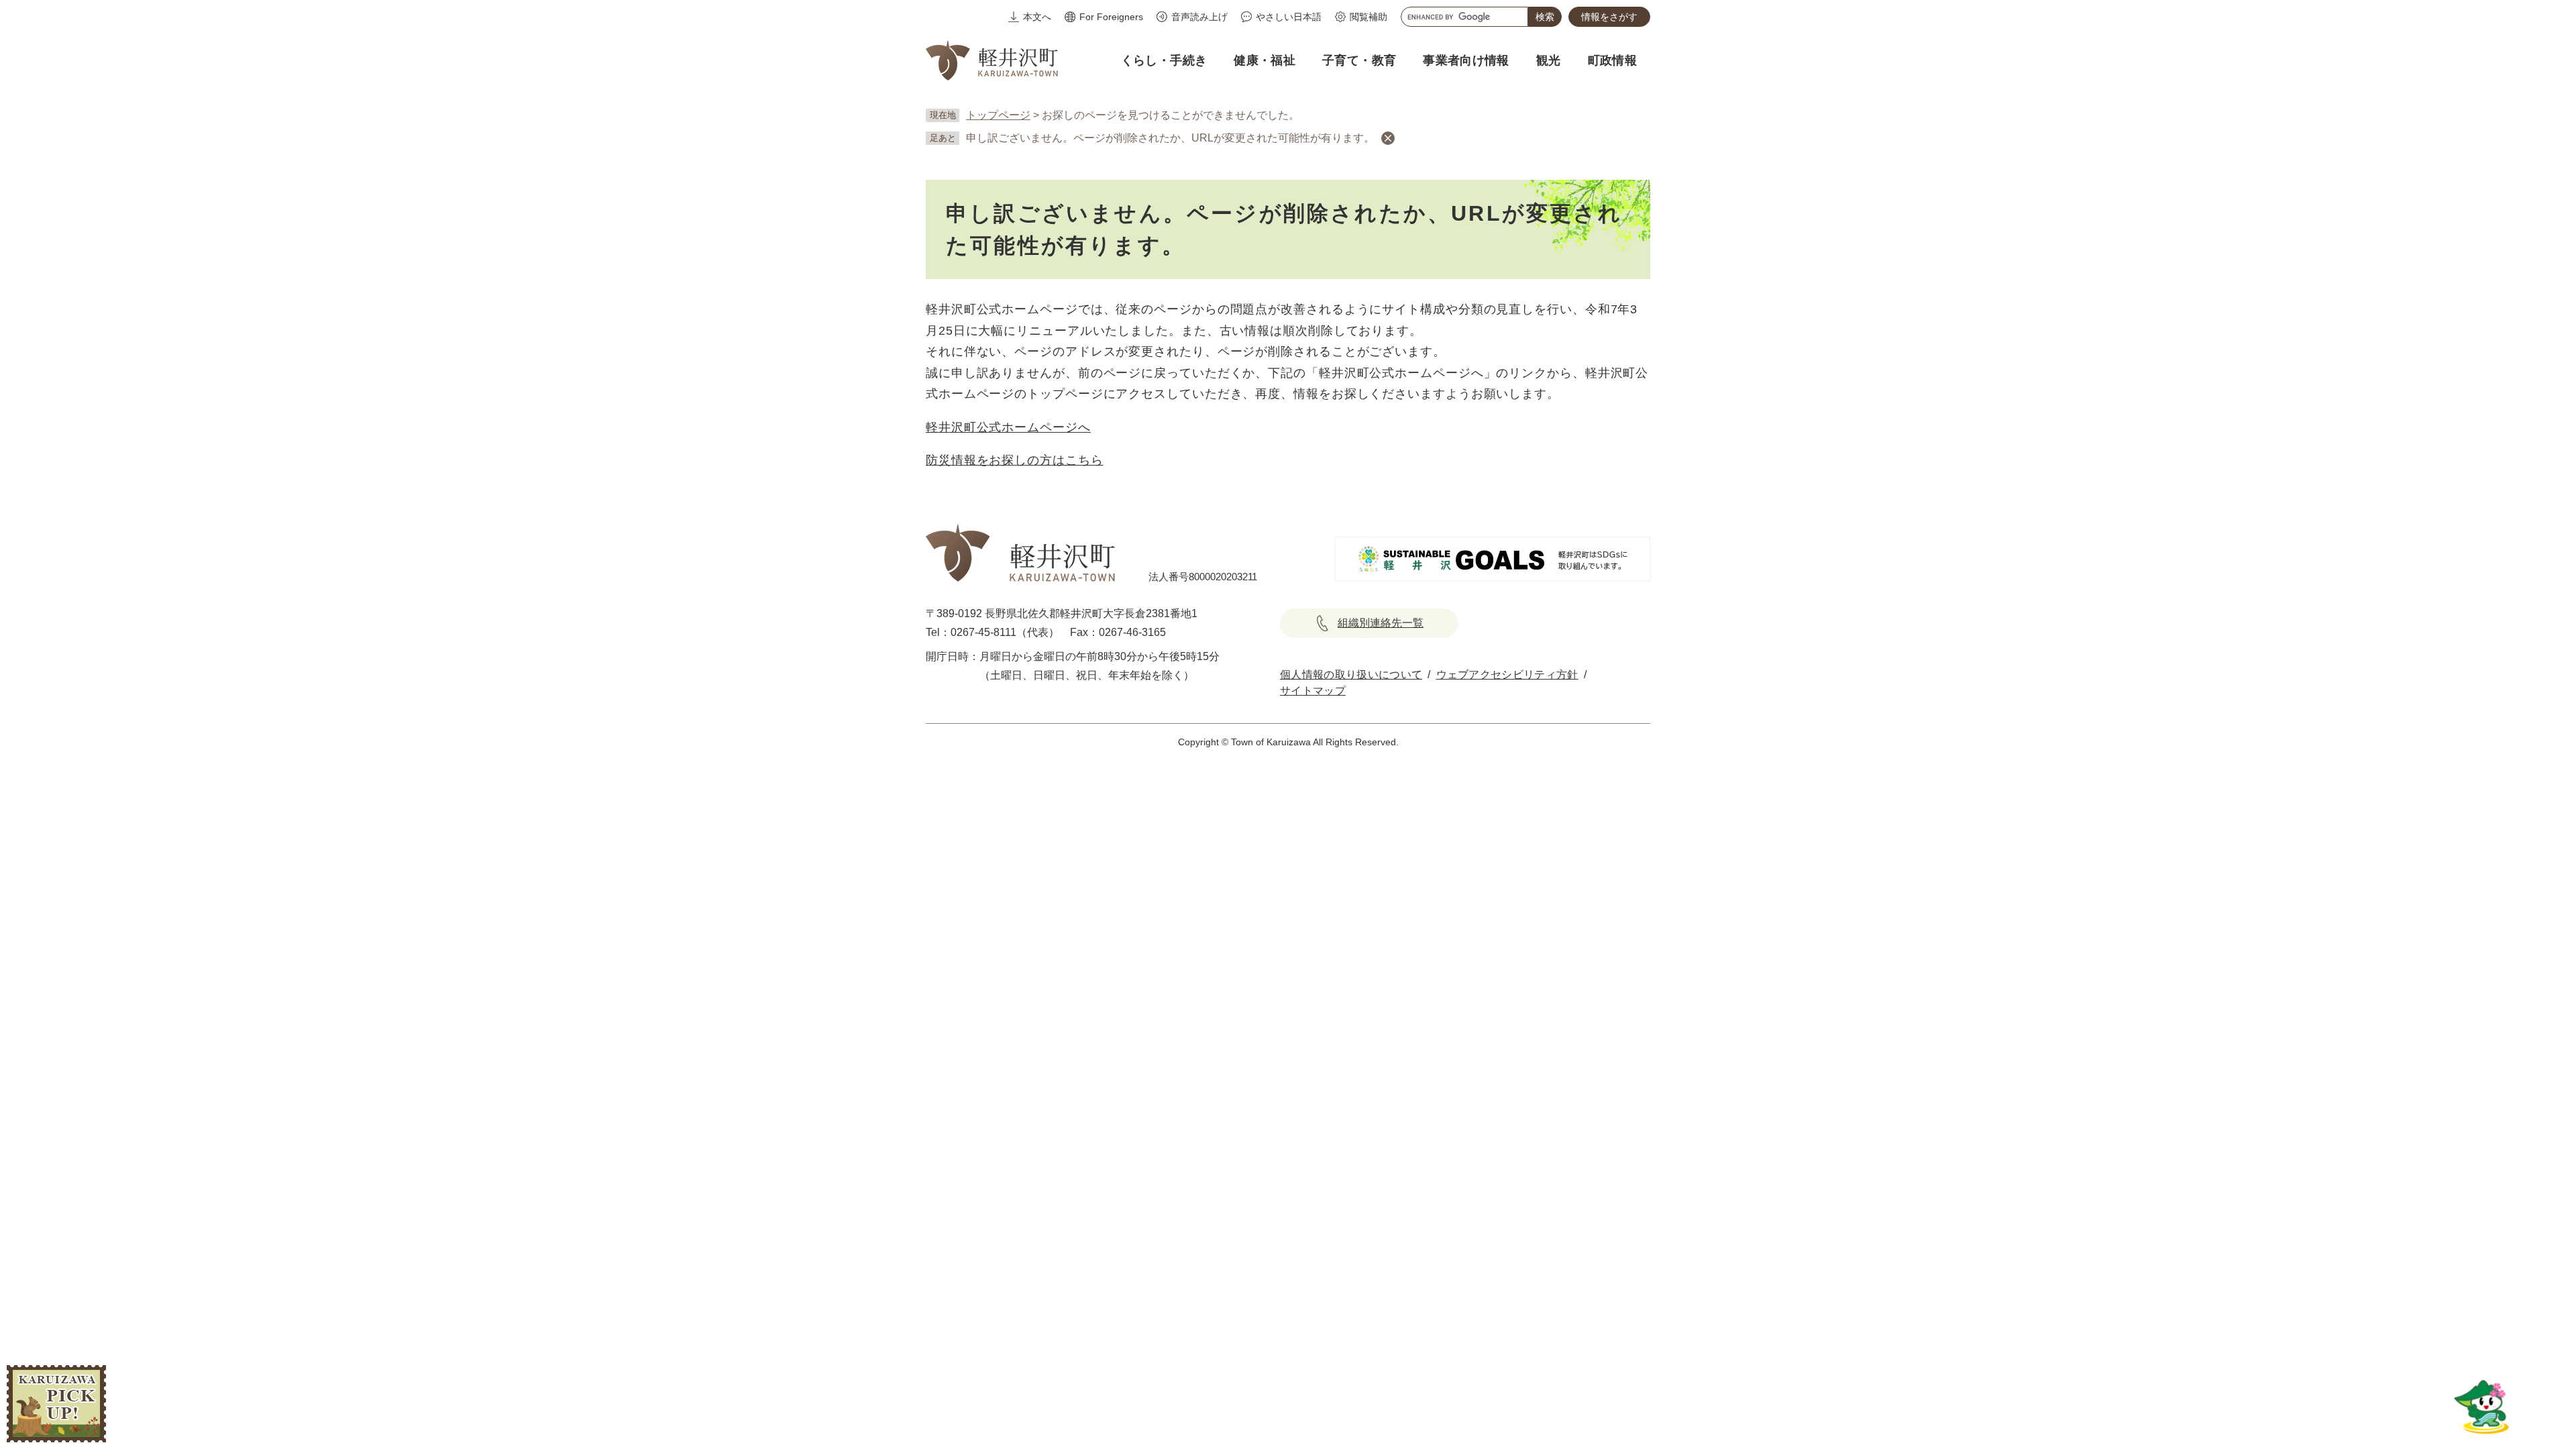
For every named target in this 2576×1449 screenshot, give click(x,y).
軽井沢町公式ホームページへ (1008, 427)
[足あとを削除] (1388, 138)
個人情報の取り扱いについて (1351, 675)
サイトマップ (1313, 691)
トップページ (998, 115)
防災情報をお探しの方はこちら (1015, 460)
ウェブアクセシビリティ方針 (1507, 675)
